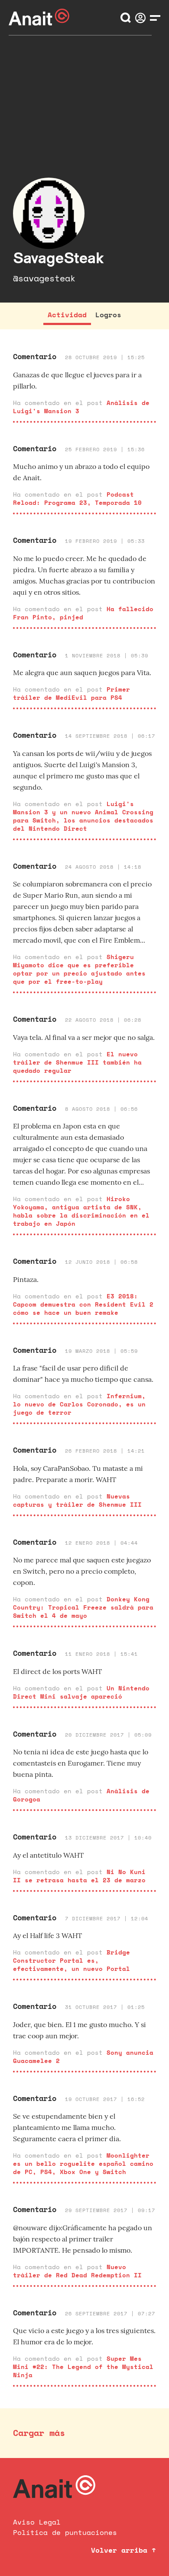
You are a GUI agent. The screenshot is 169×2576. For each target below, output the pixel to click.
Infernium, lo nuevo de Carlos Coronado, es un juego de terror (79, 1404)
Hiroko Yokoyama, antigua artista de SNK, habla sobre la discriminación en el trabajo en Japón (81, 1211)
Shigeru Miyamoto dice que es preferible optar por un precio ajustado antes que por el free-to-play (79, 969)
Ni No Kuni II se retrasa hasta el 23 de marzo (79, 1876)
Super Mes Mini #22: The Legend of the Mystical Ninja (83, 2367)
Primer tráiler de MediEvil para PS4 (71, 693)
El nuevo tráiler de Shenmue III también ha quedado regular (77, 1062)
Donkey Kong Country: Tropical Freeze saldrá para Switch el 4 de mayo (83, 1607)
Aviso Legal (37, 2522)
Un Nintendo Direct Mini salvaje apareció (81, 1692)
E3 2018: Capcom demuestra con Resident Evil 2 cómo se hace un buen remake (83, 1304)
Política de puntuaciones (65, 2532)
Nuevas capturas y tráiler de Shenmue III (77, 1500)
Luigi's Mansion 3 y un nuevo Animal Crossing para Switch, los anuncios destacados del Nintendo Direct (83, 816)
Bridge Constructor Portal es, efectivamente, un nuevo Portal (71, 1960)
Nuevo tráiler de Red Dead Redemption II (77, 2271)
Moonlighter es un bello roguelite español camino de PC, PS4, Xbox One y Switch (83, 2163)
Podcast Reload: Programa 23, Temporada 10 (77, 498)
